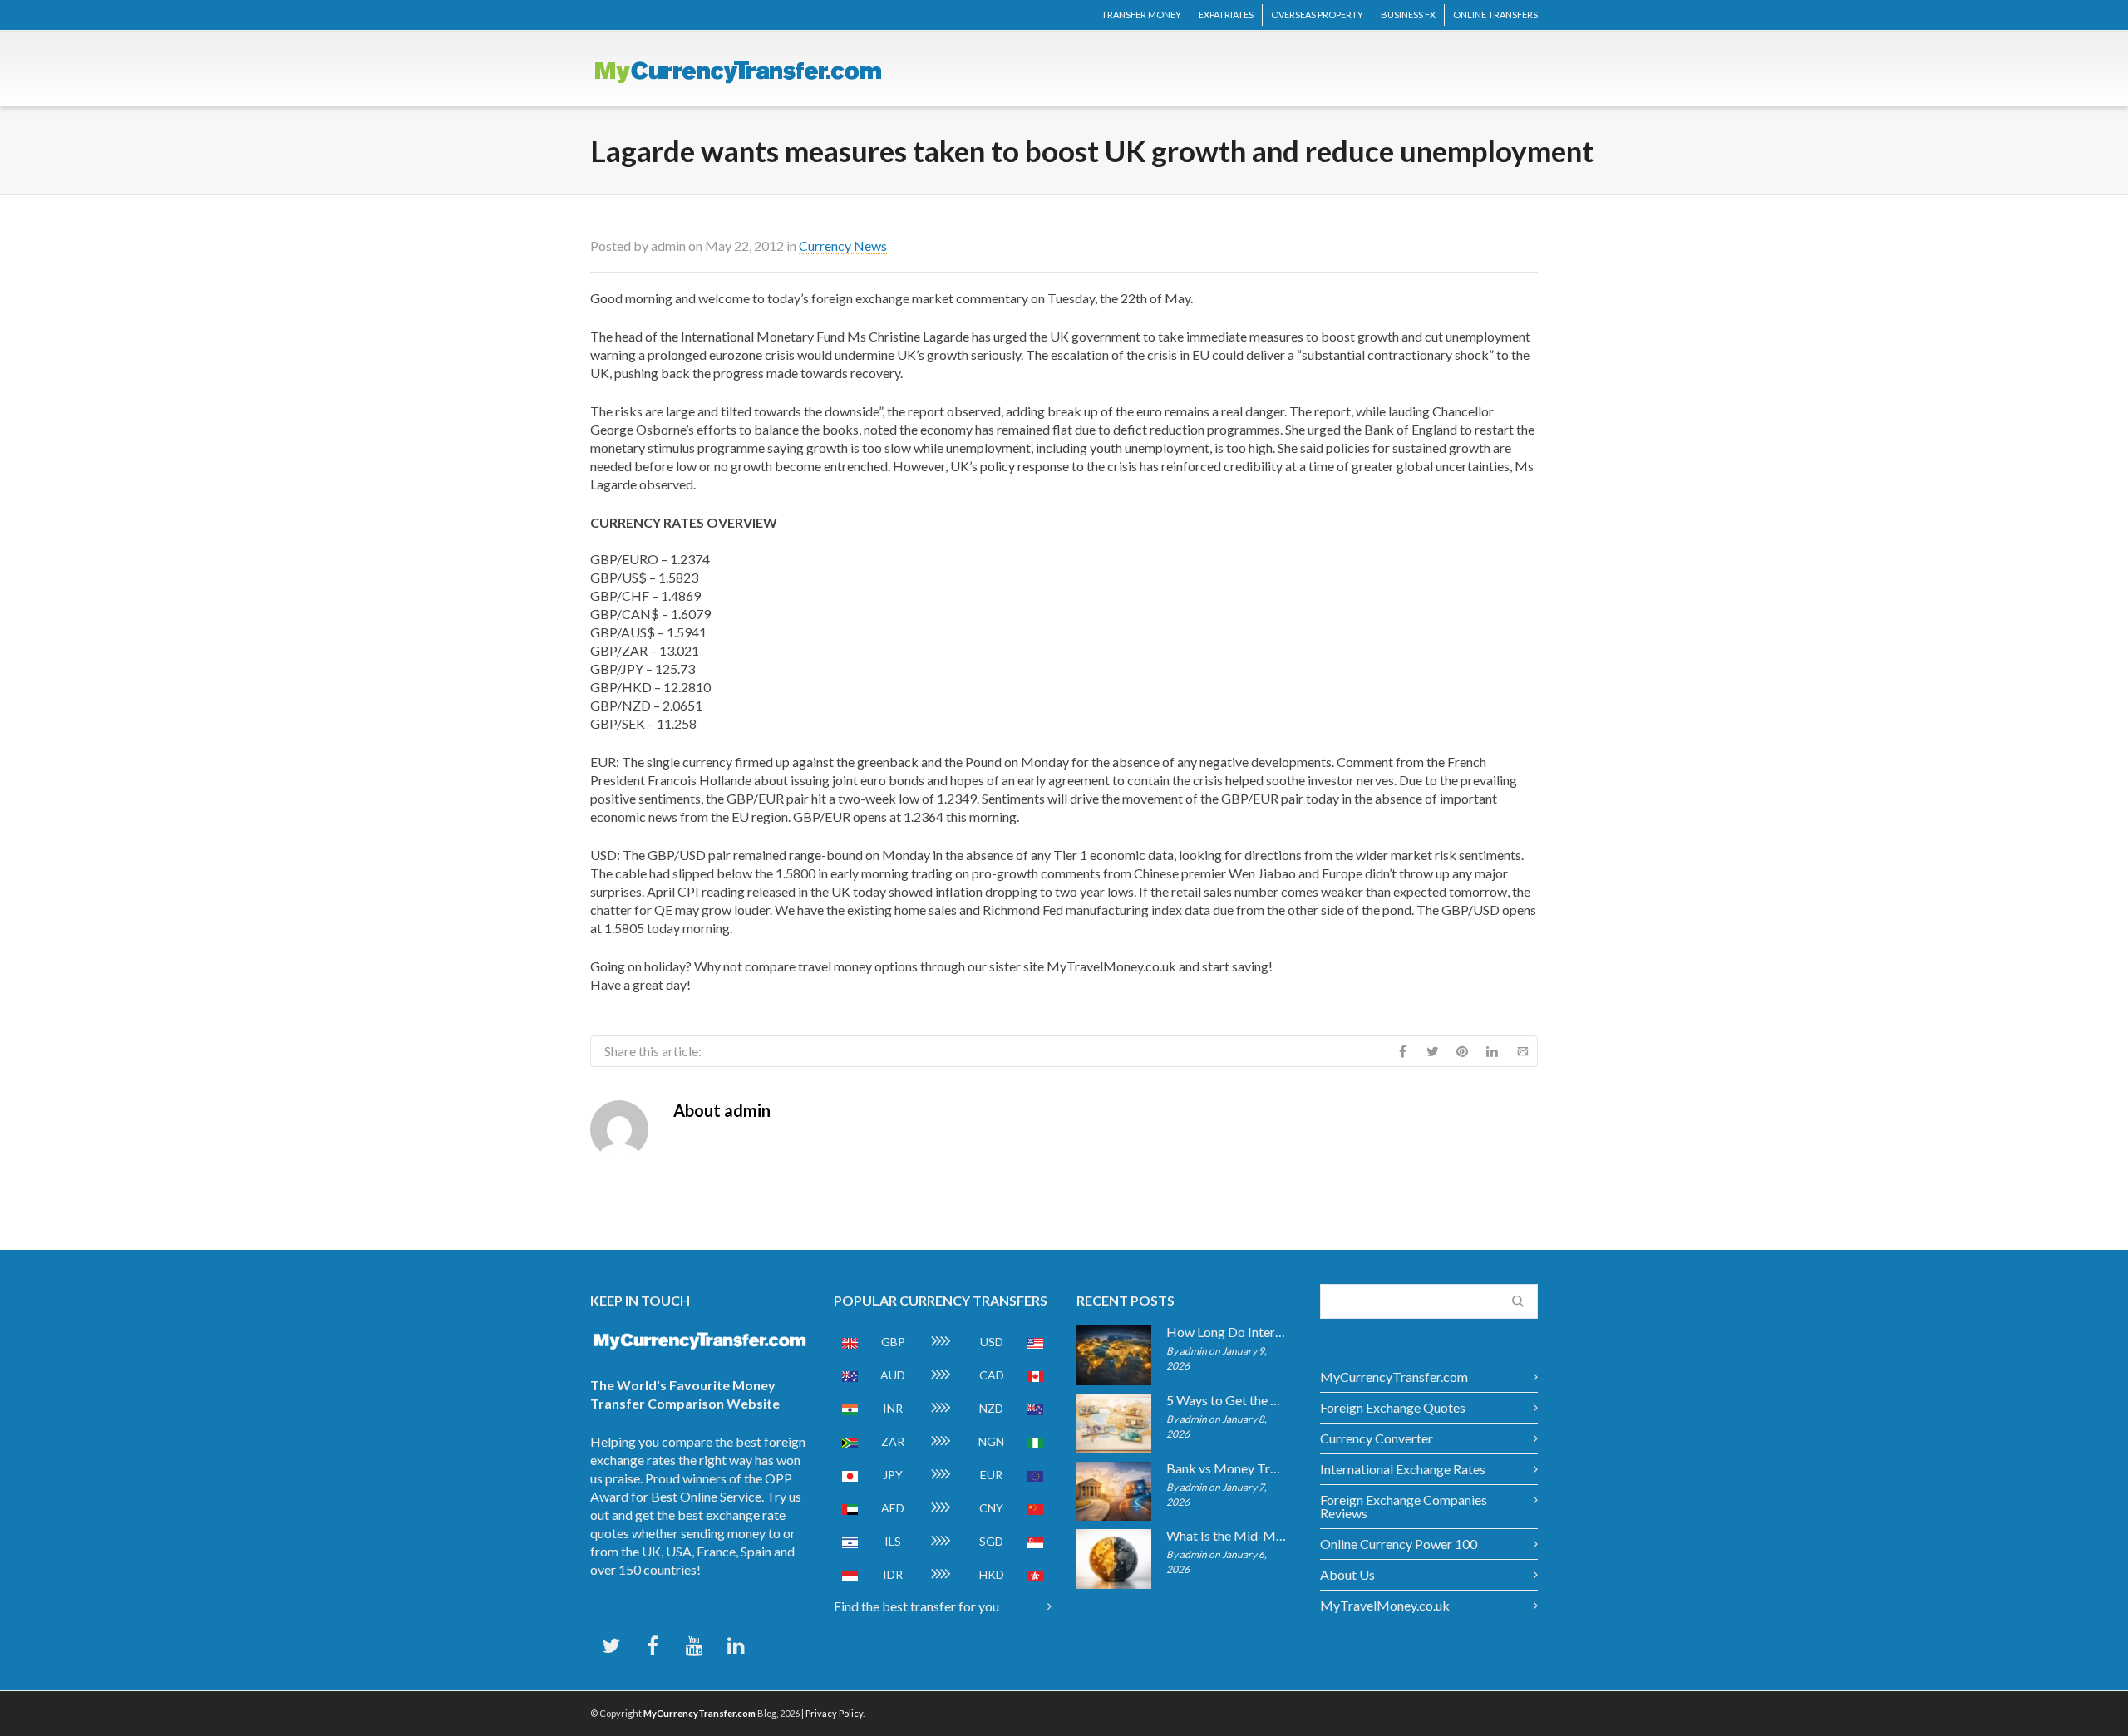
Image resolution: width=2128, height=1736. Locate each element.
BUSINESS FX (1408, 15)
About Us (1347, 1574)
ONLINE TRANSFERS (1495, 15)
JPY (893, 1475)
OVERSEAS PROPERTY (1317, 15)
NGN (991, 1441)
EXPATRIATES (1226, 15)
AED (893, 1508)
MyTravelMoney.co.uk (1385, 1605)
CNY (991, 1508)
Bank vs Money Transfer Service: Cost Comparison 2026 (1227, 1468)
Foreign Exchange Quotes (1393, 1407)
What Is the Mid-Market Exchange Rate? (1227, 1536)
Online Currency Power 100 (1399, 1544)
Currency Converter (1377, 1438)
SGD (991, 1541)
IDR (893, 1574)
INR (893, 1408)
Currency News (843, 246)
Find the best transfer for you (916, 1606)
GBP (893, 1342)
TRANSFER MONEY (1141, 15)
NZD (991, 1408)
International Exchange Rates (1403, 1469)
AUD (893, 1375)
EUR (991, 1475)
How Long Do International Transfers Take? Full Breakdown (1227, 1332)
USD (992, 1342)
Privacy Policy (834, 1713)
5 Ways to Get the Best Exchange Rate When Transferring (1227, 1400)
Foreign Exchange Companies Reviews (1404, 1506)
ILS (893, 1541)
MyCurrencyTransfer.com (1394, 1377)
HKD (992, 1574)
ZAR (893, 1441)
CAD (992, 1375)
